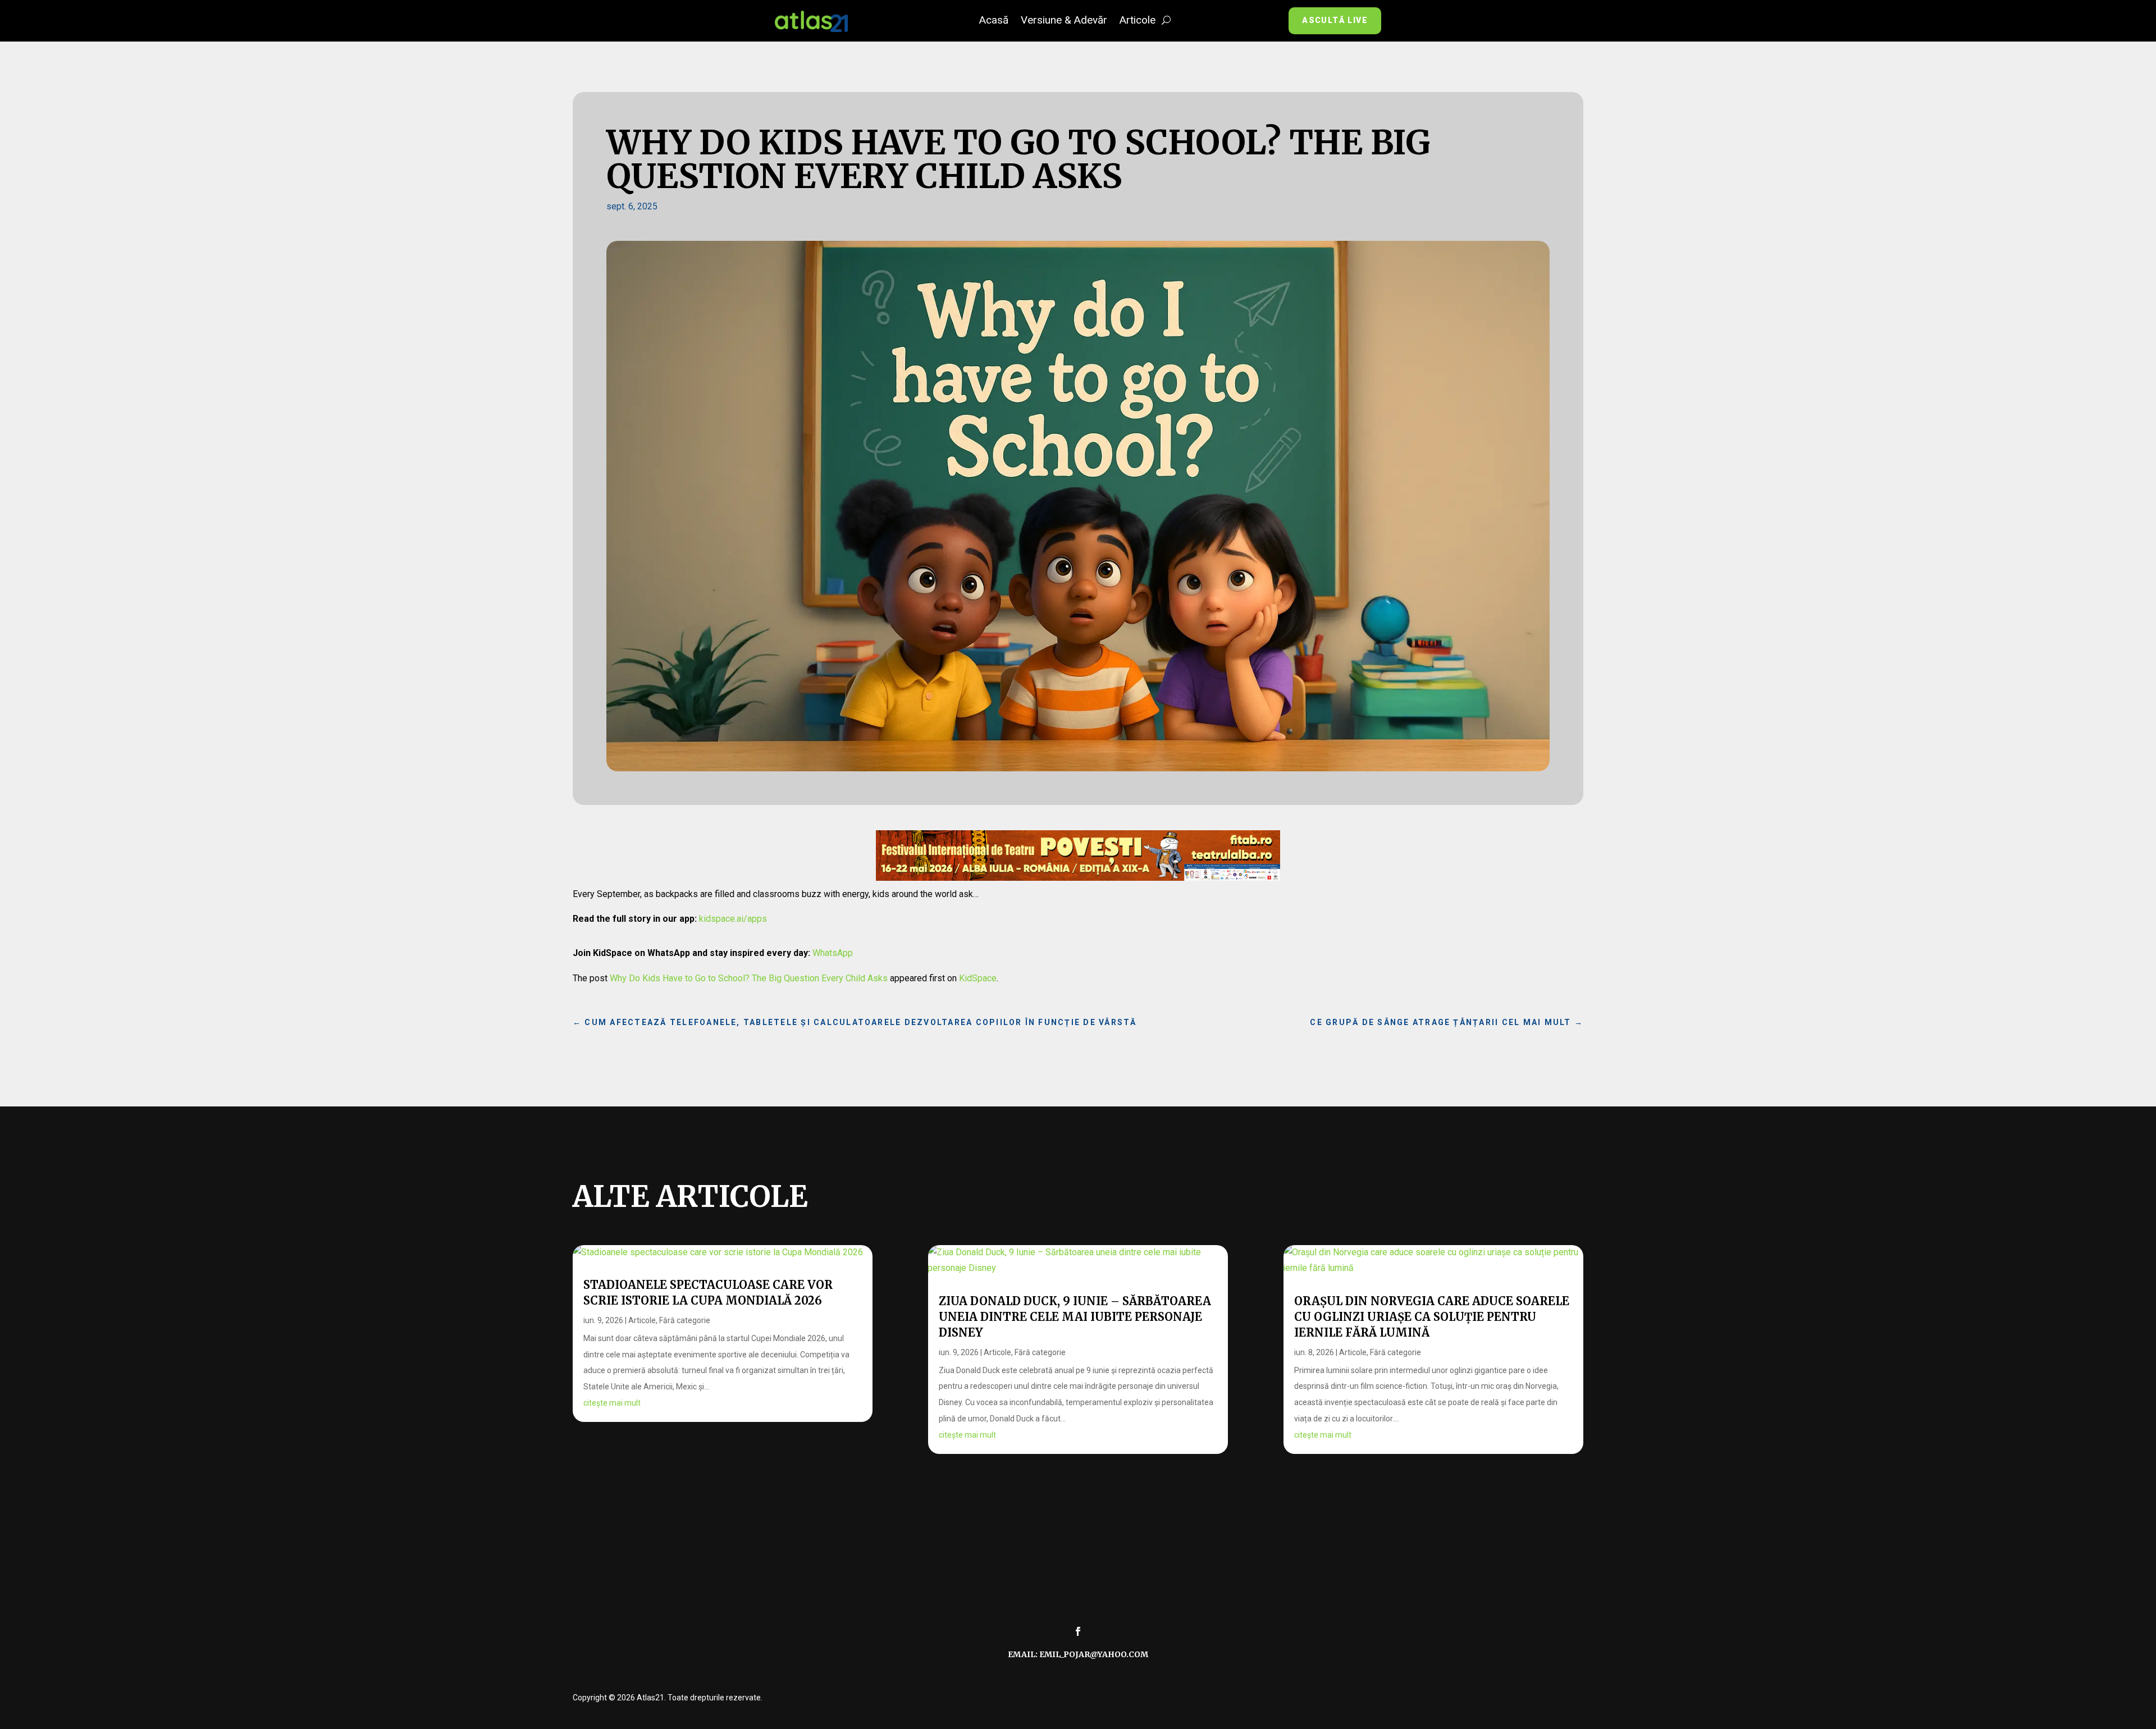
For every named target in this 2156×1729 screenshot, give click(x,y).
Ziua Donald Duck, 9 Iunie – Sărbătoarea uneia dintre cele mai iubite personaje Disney (1075, 1317)
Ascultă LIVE (1335, 20)
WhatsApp (833, 953)
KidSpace (978, 978)
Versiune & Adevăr (1064, 21)
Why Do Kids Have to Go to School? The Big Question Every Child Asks (749, 978)
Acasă (994, 21)
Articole (1138, 21)
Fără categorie (685, 1320)
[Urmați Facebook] (1078, 1631)
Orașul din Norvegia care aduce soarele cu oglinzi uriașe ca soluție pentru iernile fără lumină (1432, 1317)
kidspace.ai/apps (733, 919)
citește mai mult (612, 1403)
